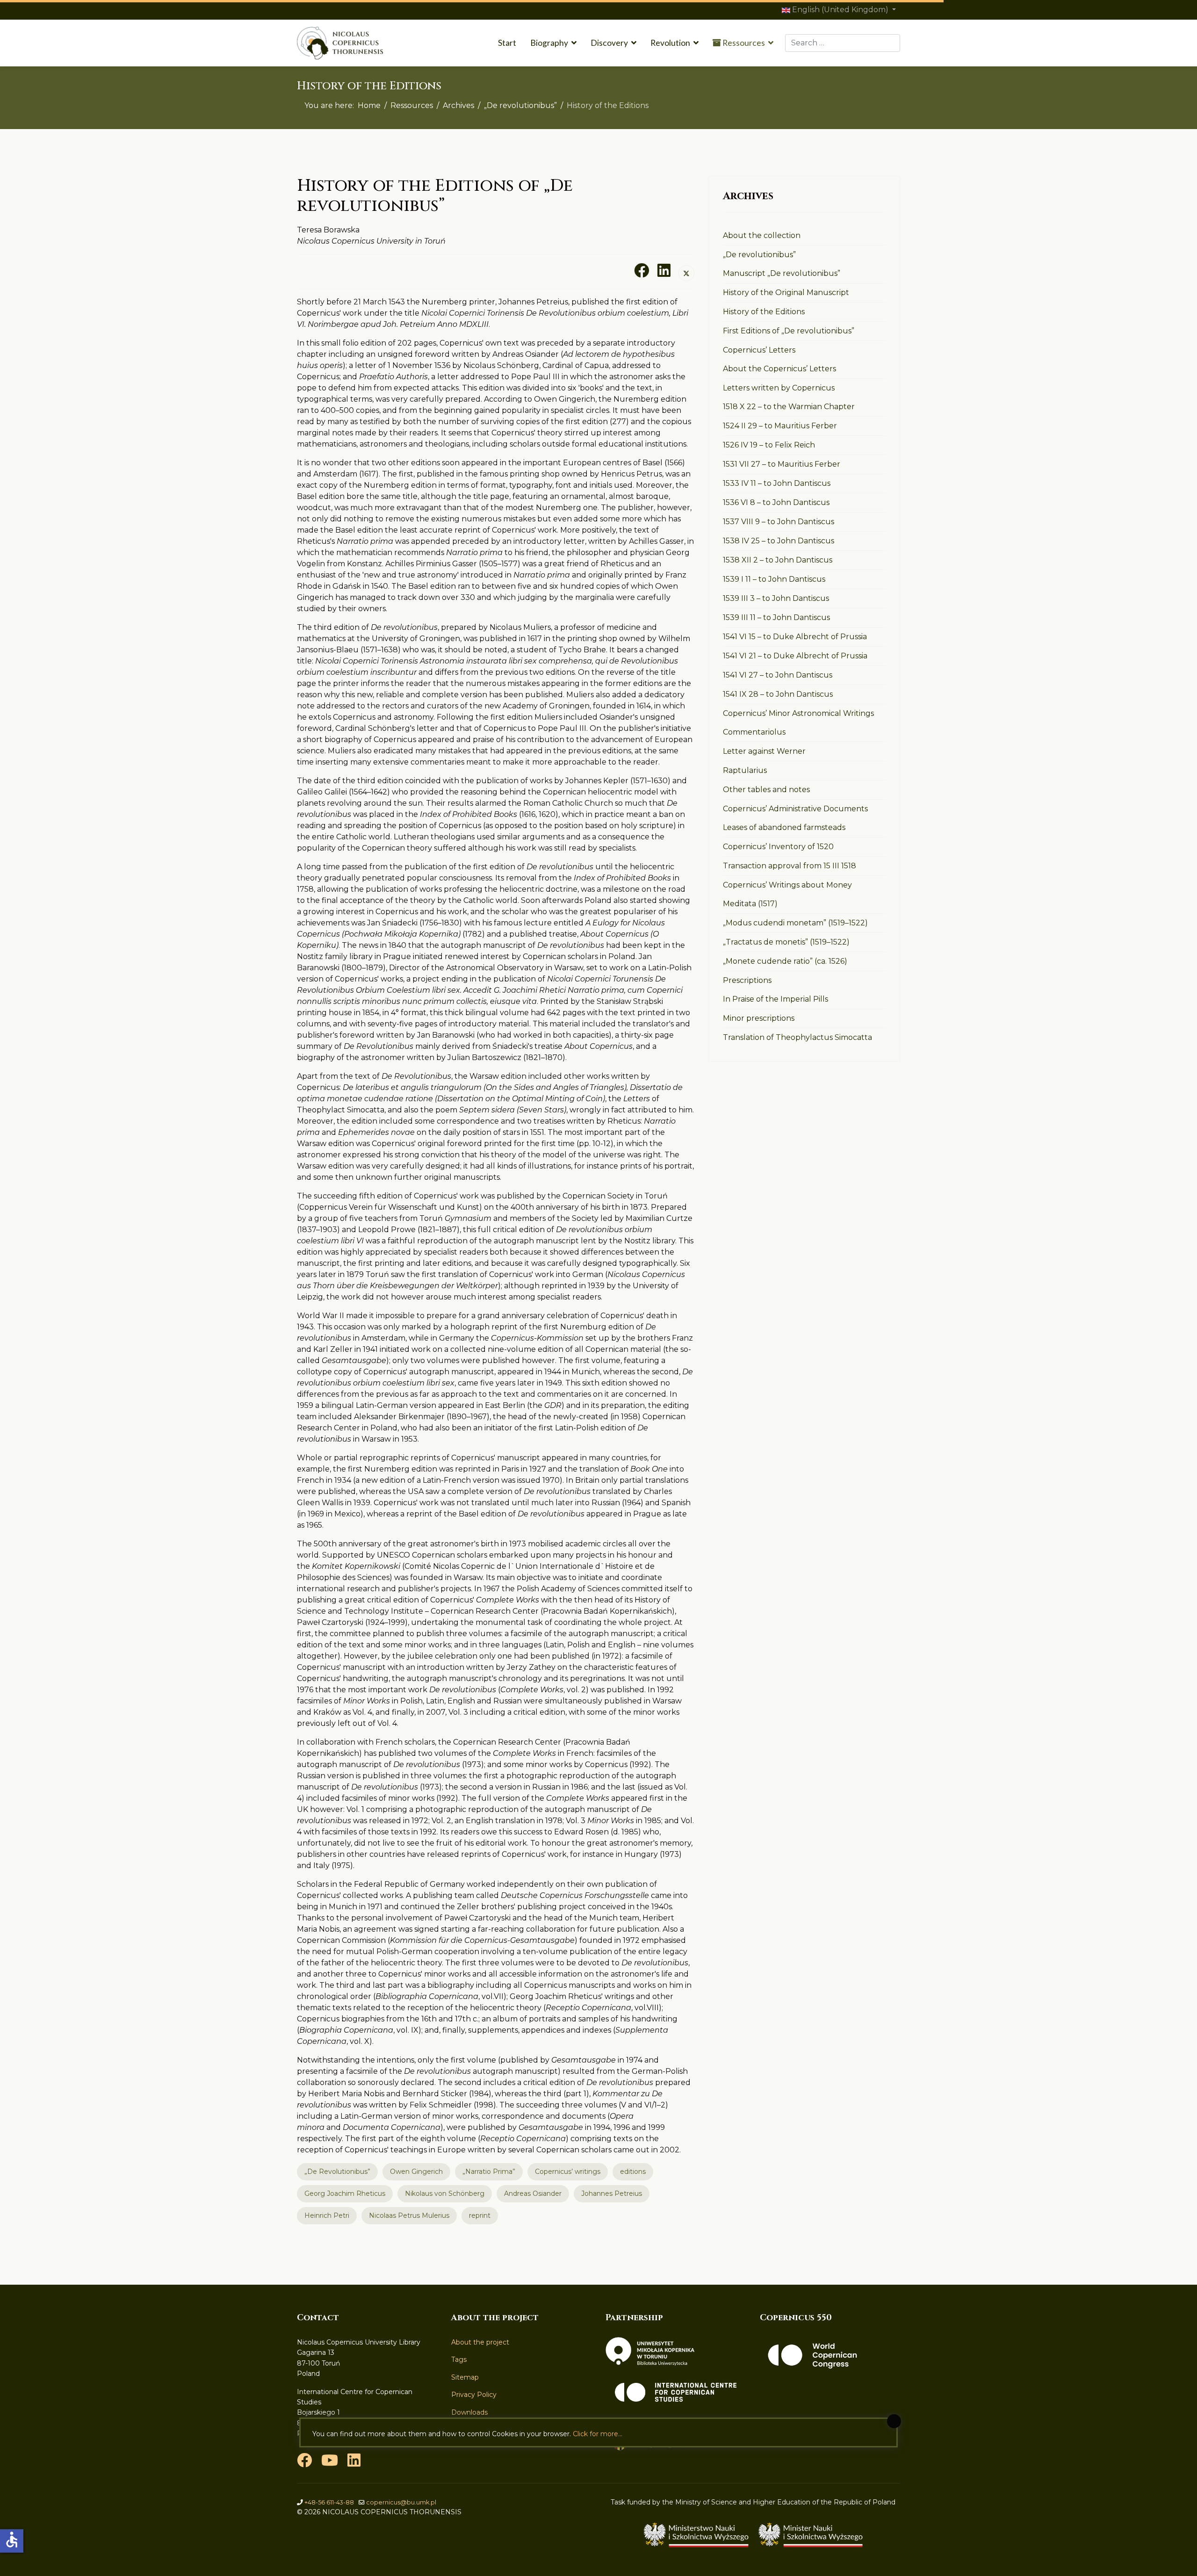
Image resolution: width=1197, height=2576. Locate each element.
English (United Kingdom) (840, 10)
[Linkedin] (354, 2463)
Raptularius (745, 770)
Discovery (609, 43)
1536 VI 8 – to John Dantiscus (776, 502)
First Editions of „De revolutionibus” (789, 331)
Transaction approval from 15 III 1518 (790, 866)
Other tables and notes (766, 790)
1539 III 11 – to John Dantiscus (776, 617)
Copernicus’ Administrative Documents (795, 809)
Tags (459, 2360)
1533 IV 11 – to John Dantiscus (777, 483)
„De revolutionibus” (759, 255)
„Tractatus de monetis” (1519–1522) (786, 942)
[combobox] (843, 43)
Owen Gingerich (416, 2172)
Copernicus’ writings (568, 2172)
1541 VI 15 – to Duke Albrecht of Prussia (795, 637)
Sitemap (465, 2377)
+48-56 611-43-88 (329, 2502)
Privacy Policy (474, 2395)
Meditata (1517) (750, 904)
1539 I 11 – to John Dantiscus (774, 579)
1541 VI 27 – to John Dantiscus (778, 675)
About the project (480, 2342)
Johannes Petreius (612, 2194)
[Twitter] (686, 273)
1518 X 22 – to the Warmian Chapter (789, 407)
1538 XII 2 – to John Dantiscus (778, 560)
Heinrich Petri (327, 2215)
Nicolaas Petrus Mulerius (409, 2215)
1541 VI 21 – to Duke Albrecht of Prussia (795, 656)
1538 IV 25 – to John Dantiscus (779, 541)
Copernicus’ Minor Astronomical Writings (798, 713)
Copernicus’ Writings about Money (787, 885)
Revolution (670, 43)
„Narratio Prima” (489, 2172)
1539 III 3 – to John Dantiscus (776, 598)
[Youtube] (330, 2463)
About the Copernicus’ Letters (779, 369)
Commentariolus (754, 732)
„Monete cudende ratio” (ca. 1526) (785, 961)
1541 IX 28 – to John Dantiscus (778, 694)
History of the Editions (764, 312)
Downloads (469, 2412)
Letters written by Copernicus (779, 388)
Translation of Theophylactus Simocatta (797, 1037)
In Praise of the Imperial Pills (775, 999)
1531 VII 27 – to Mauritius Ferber (782, 464)
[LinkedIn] (664, 270)
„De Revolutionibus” (337, 2172)
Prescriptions (747, 980)
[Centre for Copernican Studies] (676, 2392)
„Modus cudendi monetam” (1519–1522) (795, 923)
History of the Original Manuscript (786, 292)
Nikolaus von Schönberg (445, 2194)
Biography (549, 43)
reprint (480, 2215)
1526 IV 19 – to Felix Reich (769, 445)
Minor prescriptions (759, 1018)
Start (507, 43)
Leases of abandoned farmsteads (784, 827)
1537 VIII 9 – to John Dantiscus (779, 522)
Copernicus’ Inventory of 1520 (778, 847)
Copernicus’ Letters (759, 350)
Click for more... (598, 2434)
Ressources (743, 43)
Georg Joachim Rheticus (345, 2194)
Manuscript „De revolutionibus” (782, 273)
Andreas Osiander (533, 2194)
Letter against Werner (764, 751)
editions (633, 2172)
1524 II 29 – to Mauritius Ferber (780, 426)
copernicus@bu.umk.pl (401, 2502)
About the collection (762, 235)
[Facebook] (642, 270)
